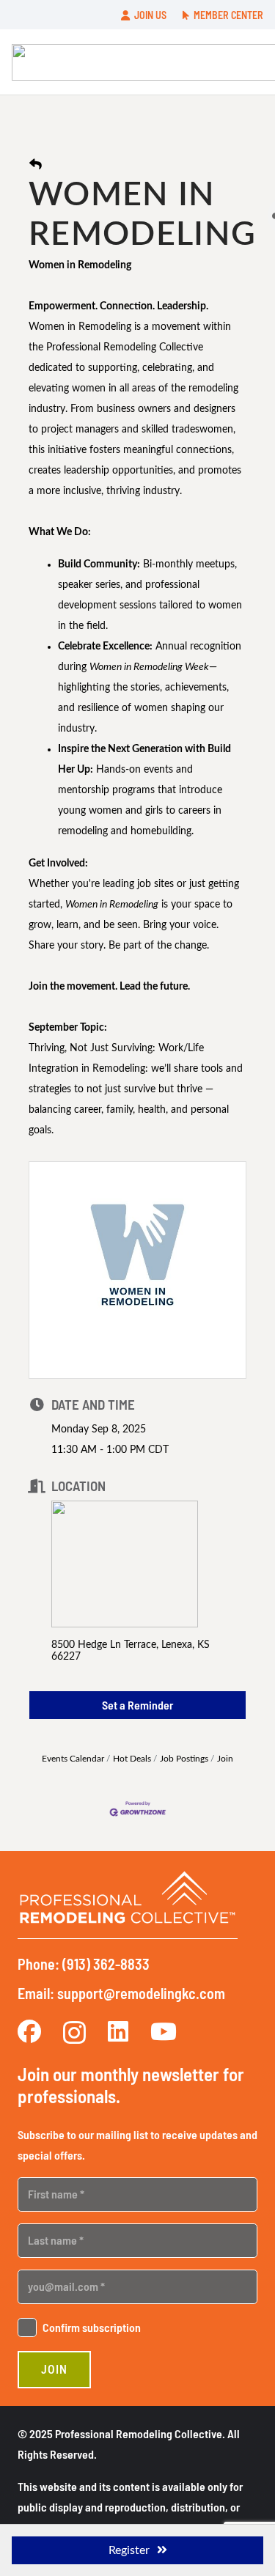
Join (225, 1759)
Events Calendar (73, 1759)
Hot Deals (132, 1759)
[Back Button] (36, 165)
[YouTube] (164, 2031)
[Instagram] (74, 2032)
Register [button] (129, 2550)
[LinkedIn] (118, 2031)
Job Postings (184, 1759)
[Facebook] (29, 2031)
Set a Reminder (137, 1705)
